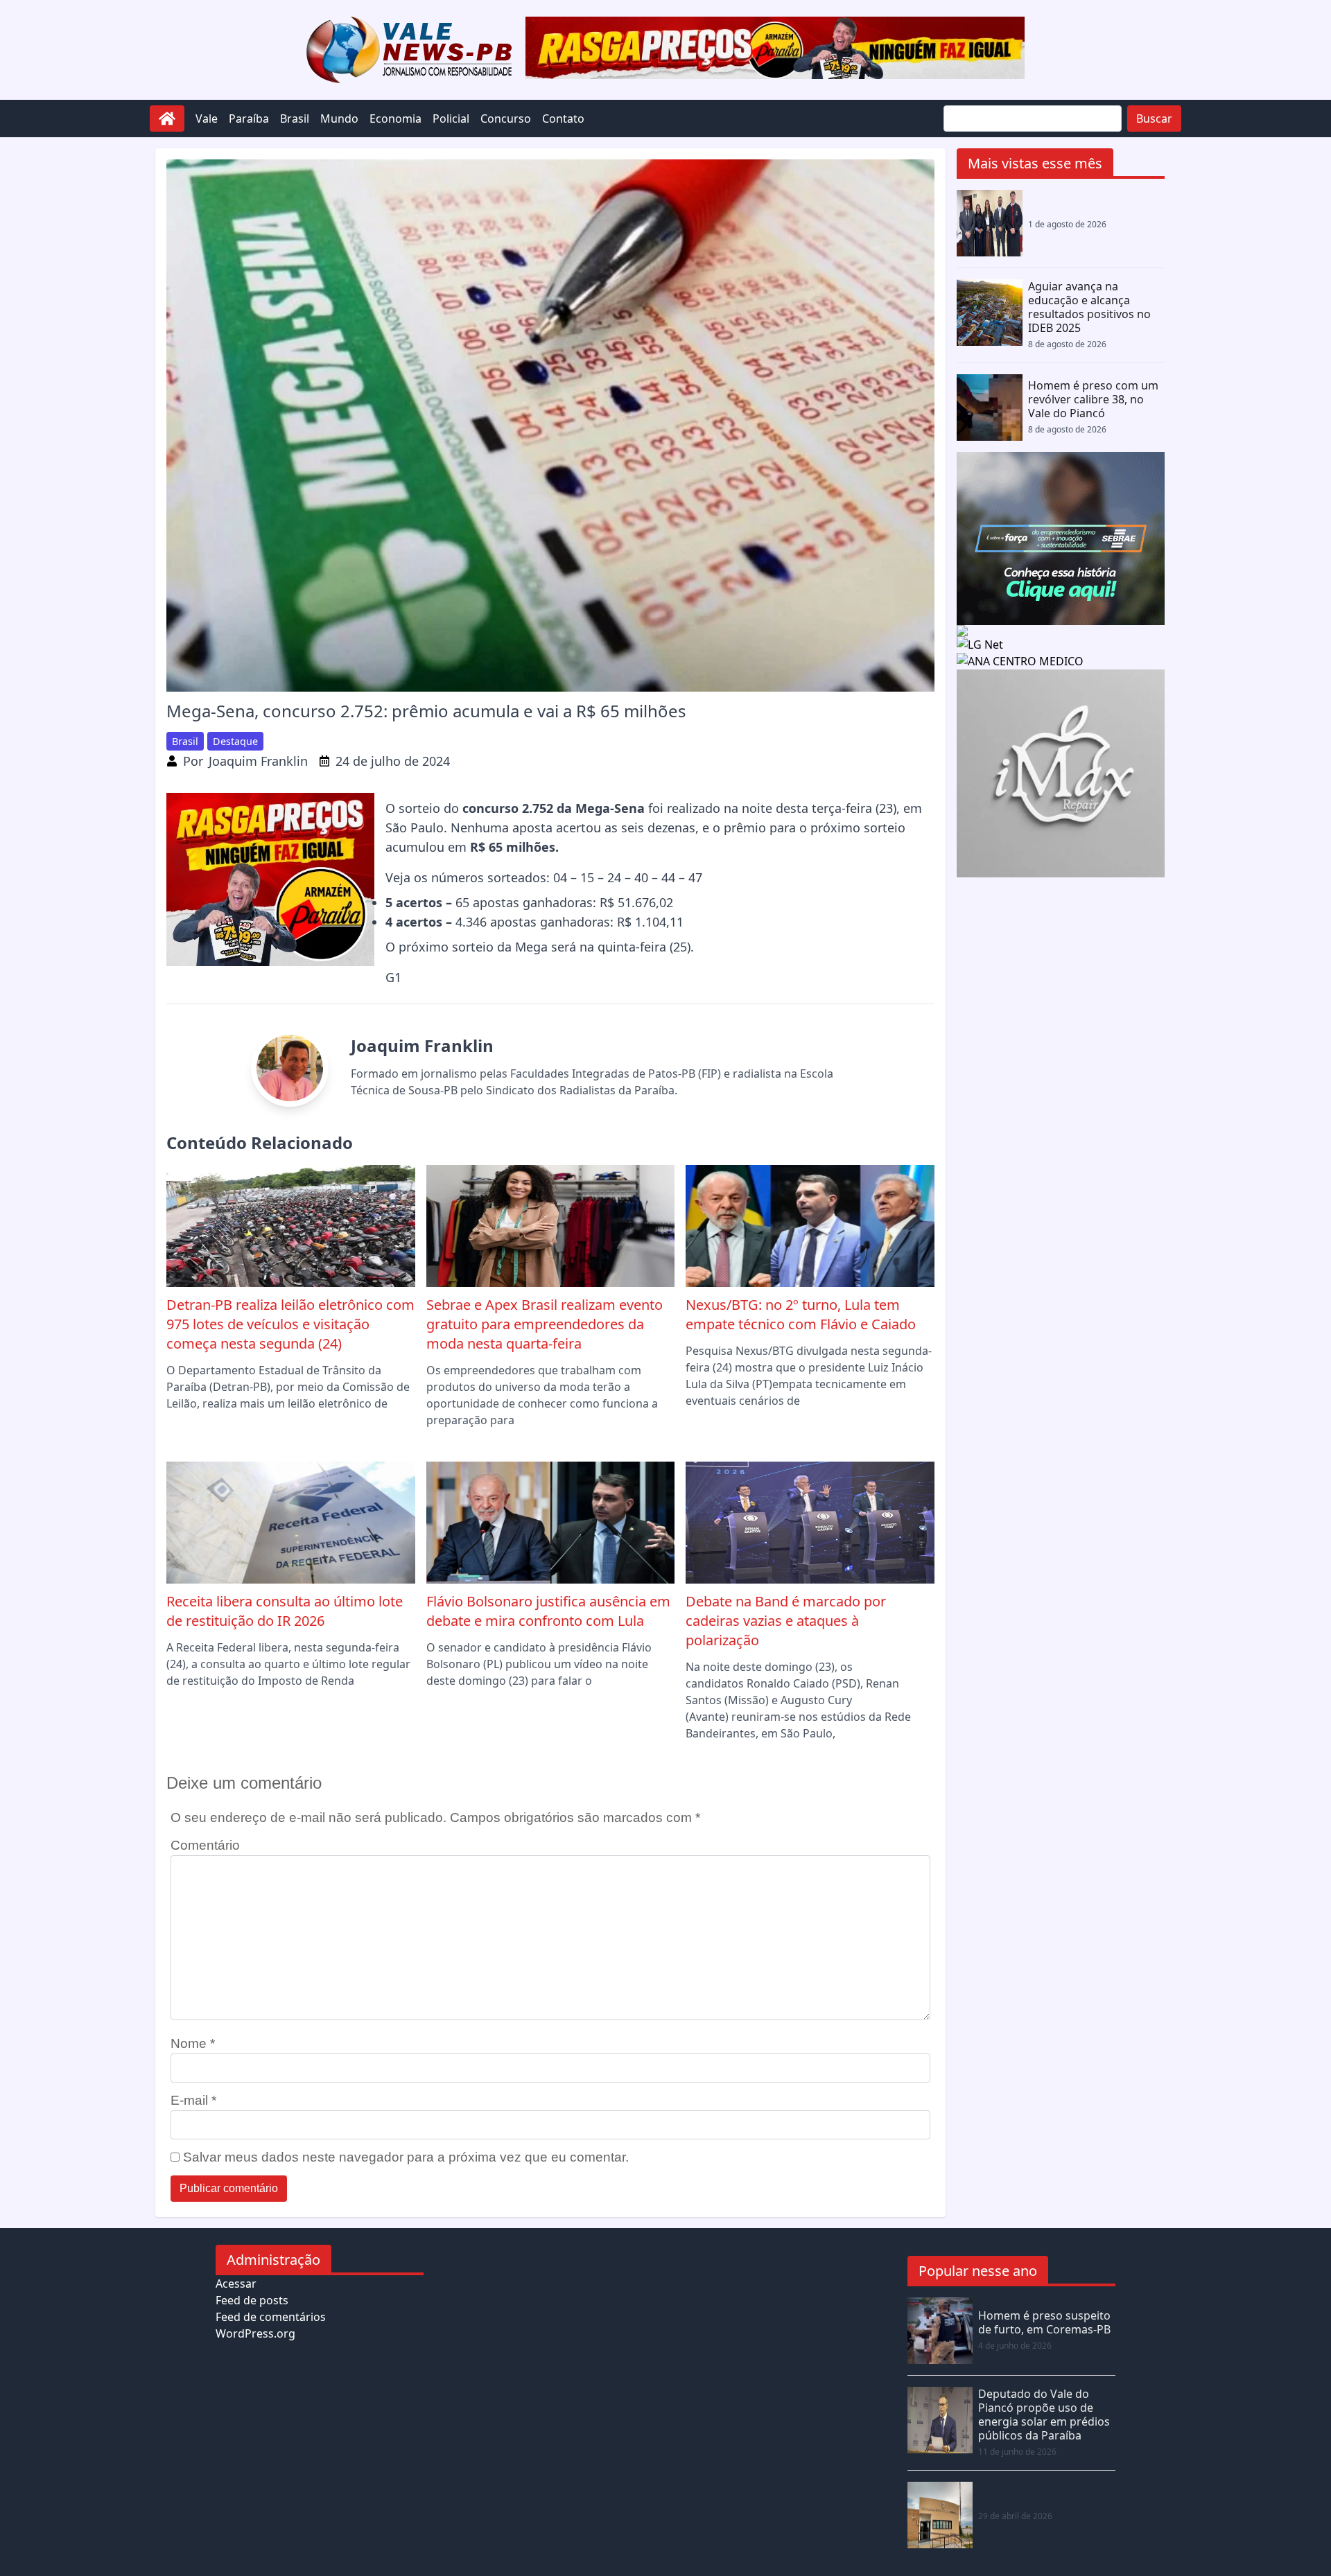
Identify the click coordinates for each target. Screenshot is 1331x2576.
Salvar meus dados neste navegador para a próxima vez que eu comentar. (406, 2157)
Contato (563, 119)
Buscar (1154, 119)
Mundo (339, 119)
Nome (193, 2043)
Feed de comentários (271, 2317)
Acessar (236, 2284)
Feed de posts (252, 2300)
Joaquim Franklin (258, 761)
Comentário (205, 1845)
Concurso (506, 119)
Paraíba (249, 119)
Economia (395, 119)
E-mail (193, 2100)
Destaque (235, 741)
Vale (207, 119)
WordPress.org (255, 2333)
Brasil (295, 119)
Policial (451, 119)
